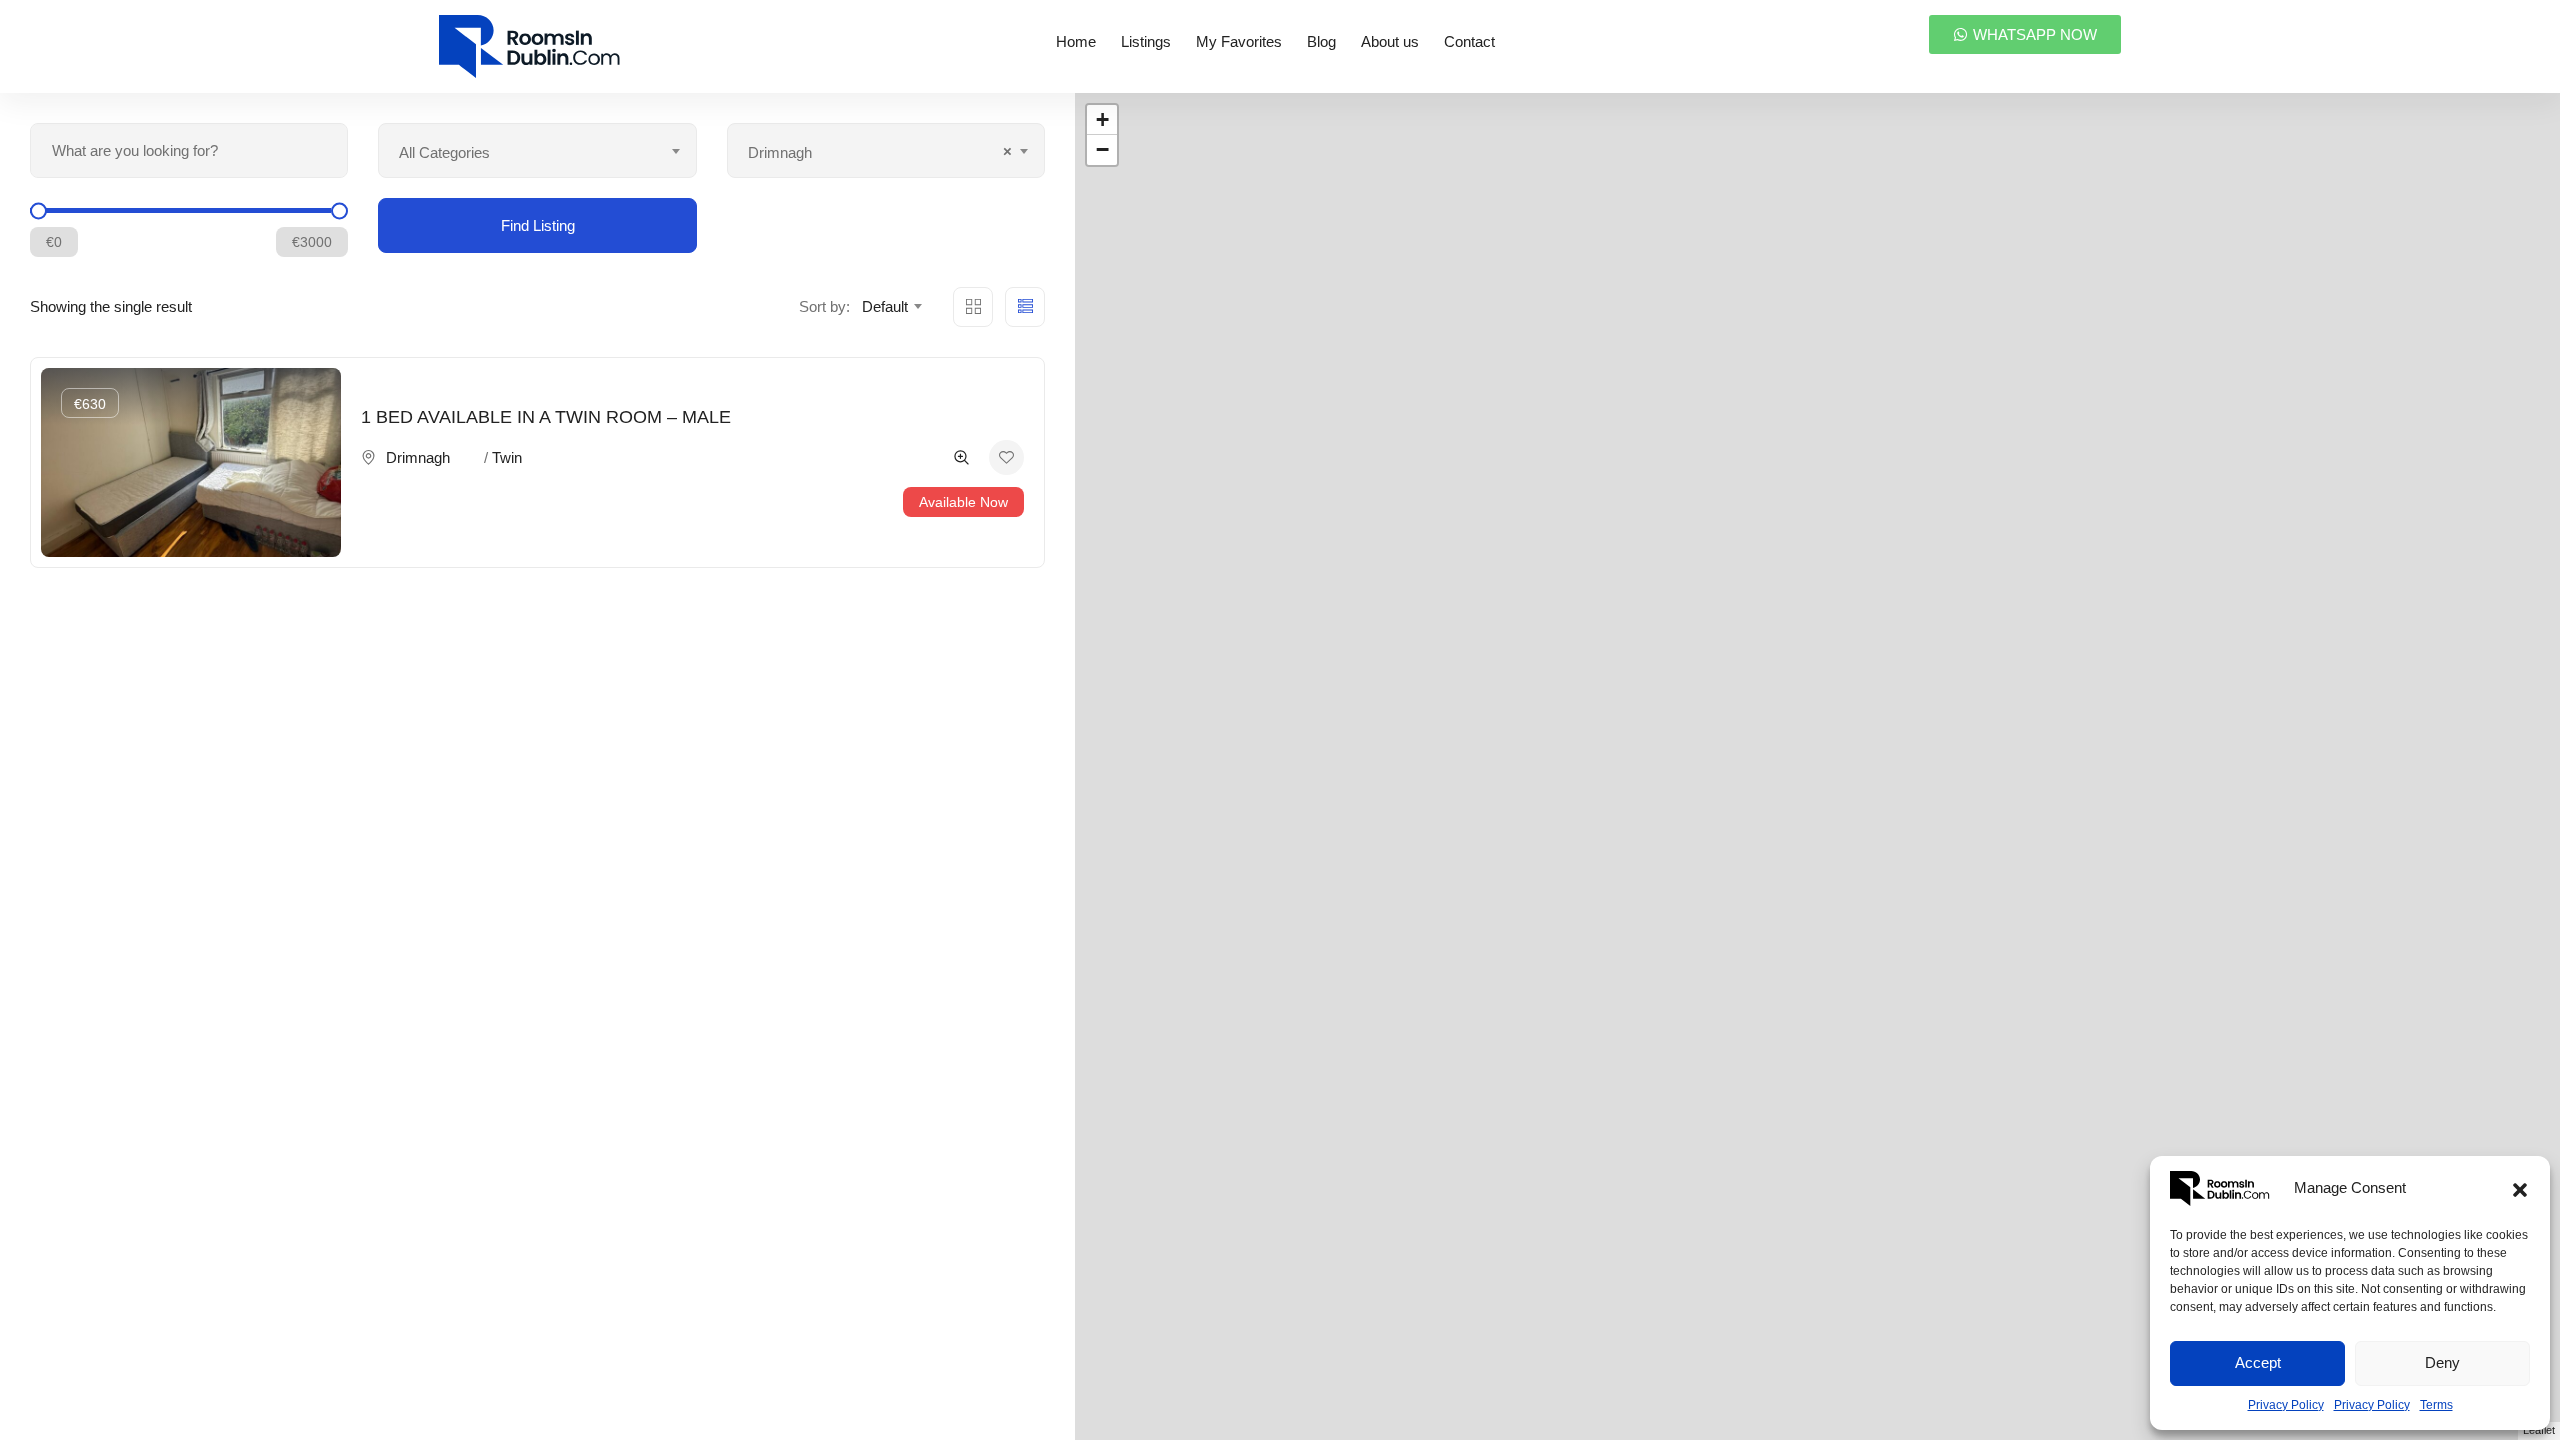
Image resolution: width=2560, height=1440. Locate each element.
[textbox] (537, 153)
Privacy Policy (2286, 1405)
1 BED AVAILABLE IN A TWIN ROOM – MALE (546, 417)
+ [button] (1102, 119)
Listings (1146, 41)
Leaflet (2539, 1430)
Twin (507, 457)
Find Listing (538, 225)
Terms (2436, 1405)
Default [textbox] (885, 306)
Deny (2442, 1362)
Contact (1469, 41)
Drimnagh (418, 457)
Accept (2258, 1362)
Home (1076, 41)
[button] (2520, 1188)
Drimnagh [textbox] (880, 151)
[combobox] (537, 150)
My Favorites (1239, 41)
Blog (1321, 41)
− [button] (1102, 149)
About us (1390, 41)
